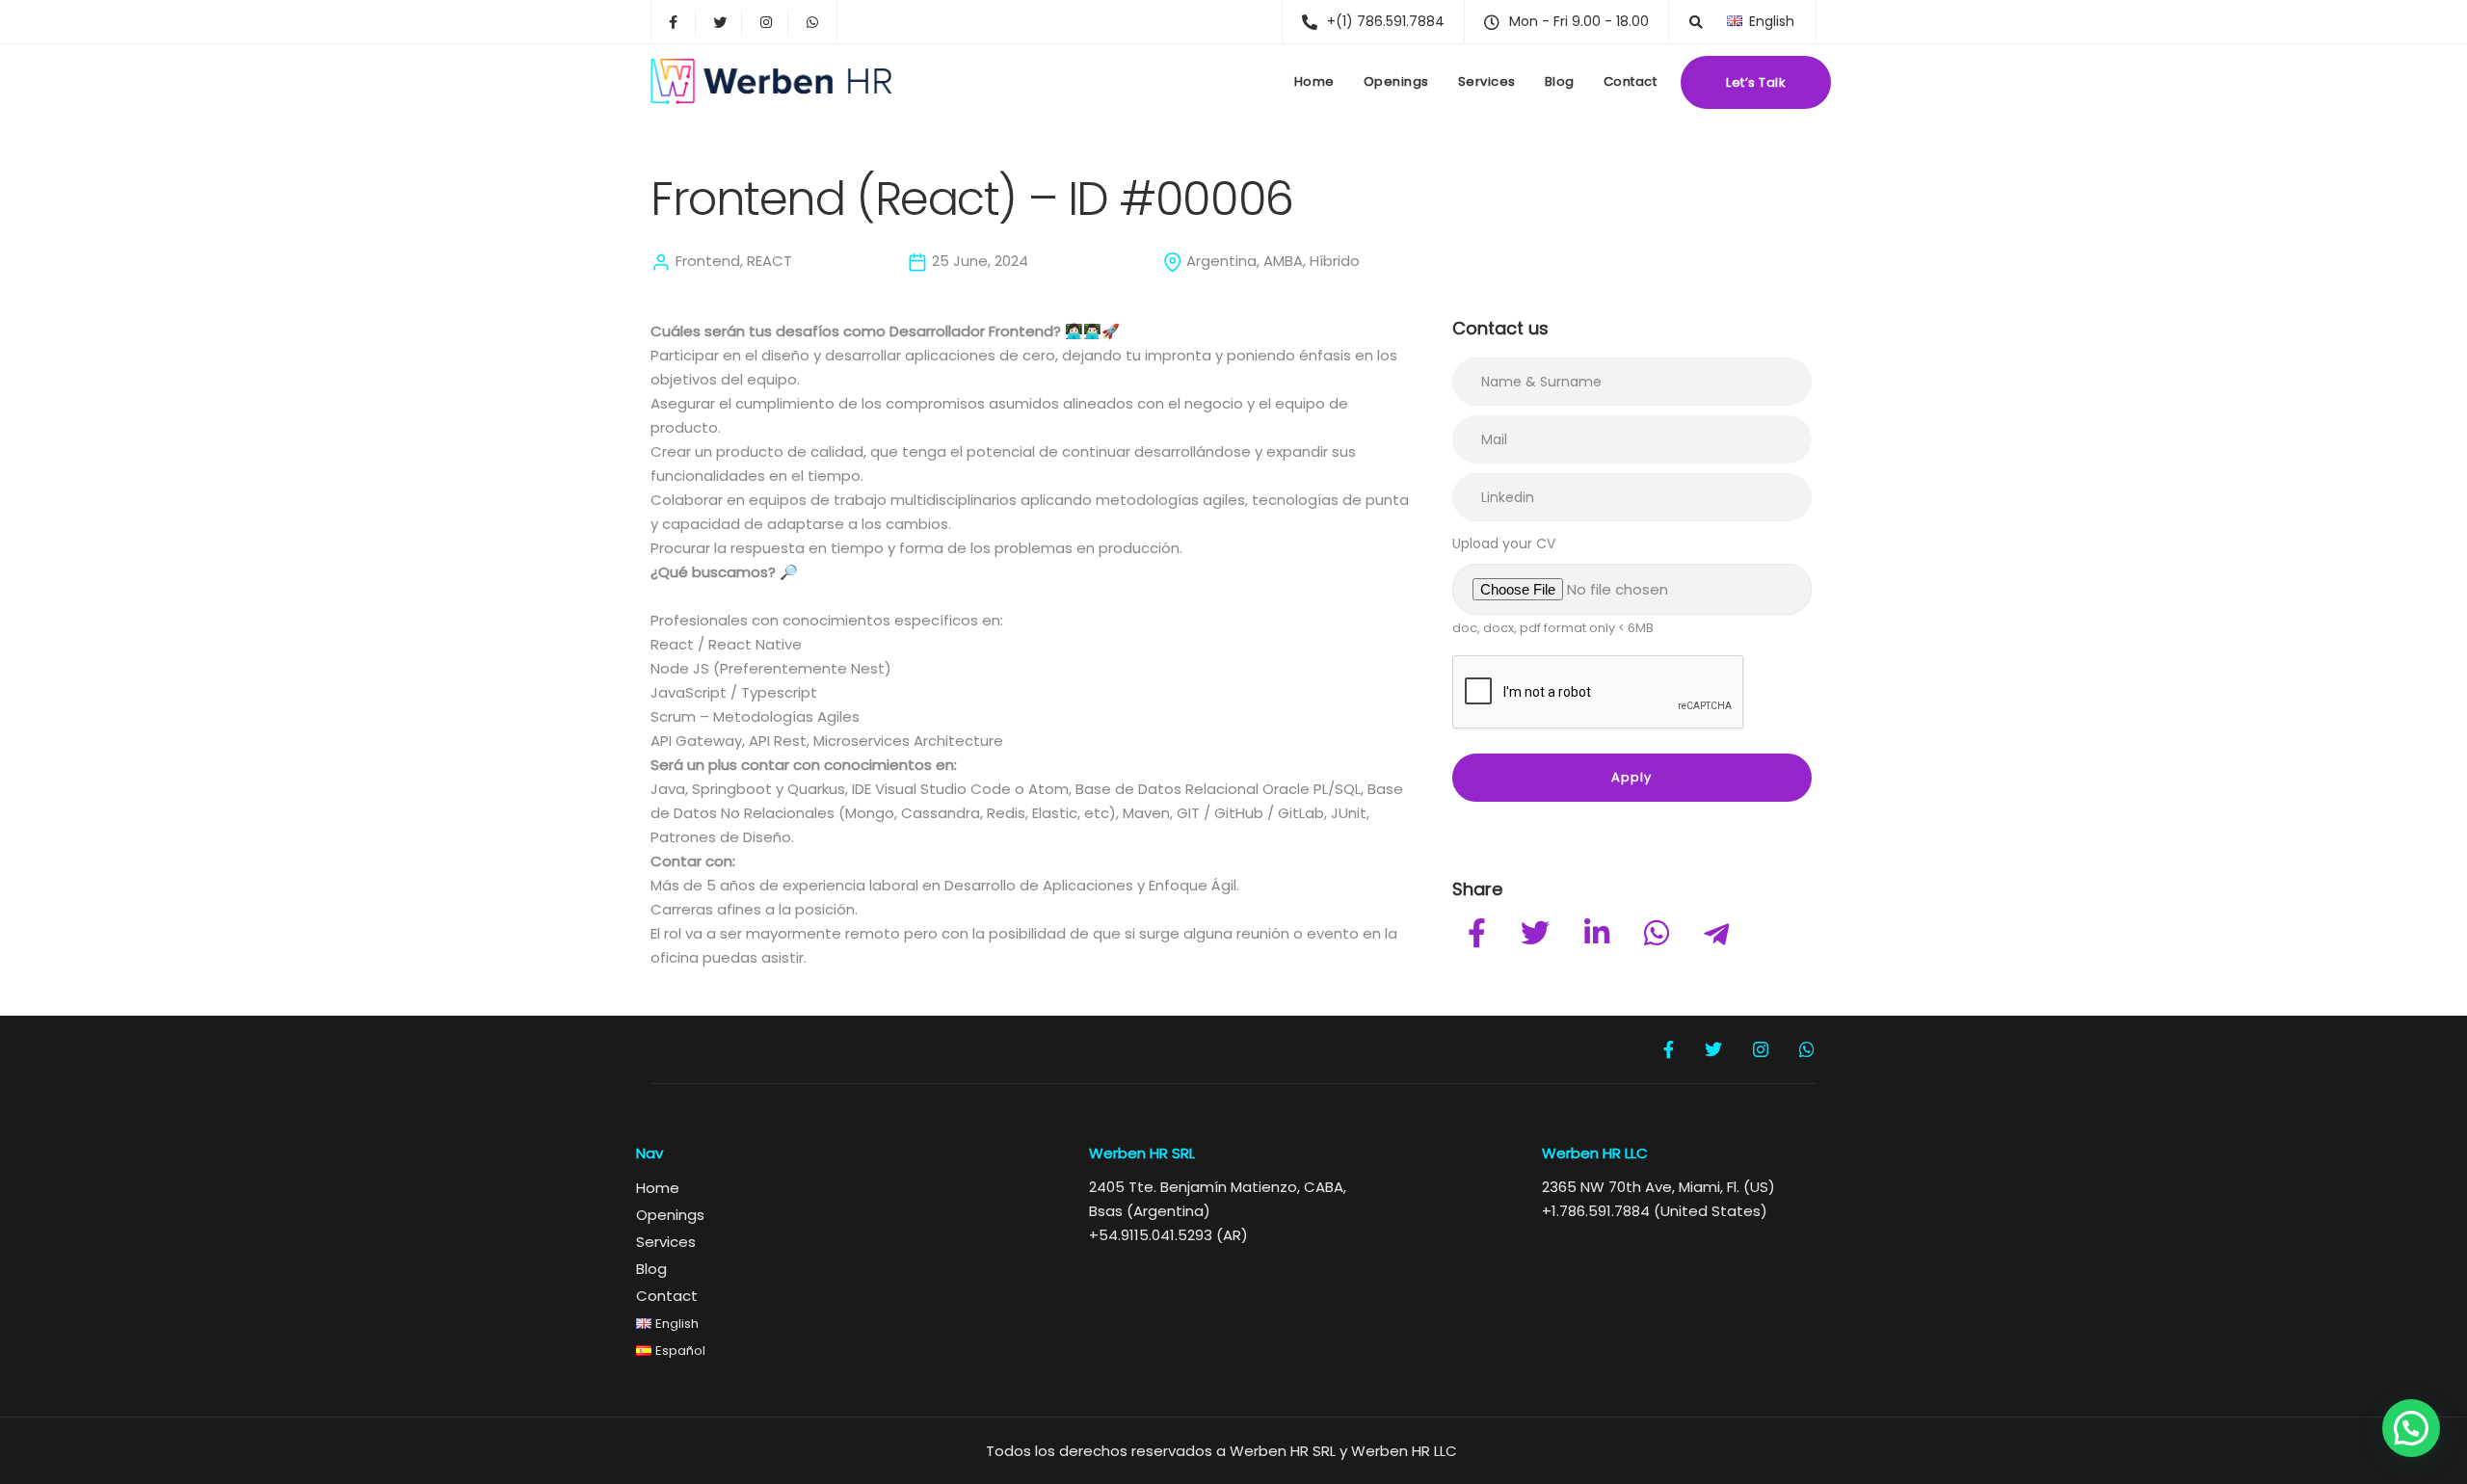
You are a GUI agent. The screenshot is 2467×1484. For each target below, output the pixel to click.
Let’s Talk (1756, 82)
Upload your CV (1504, 543)
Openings (1396, 81)
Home (1314, 81)
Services (1487, 81)
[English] (1735, 21)
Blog (1560, 81)
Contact (1631, 81)
